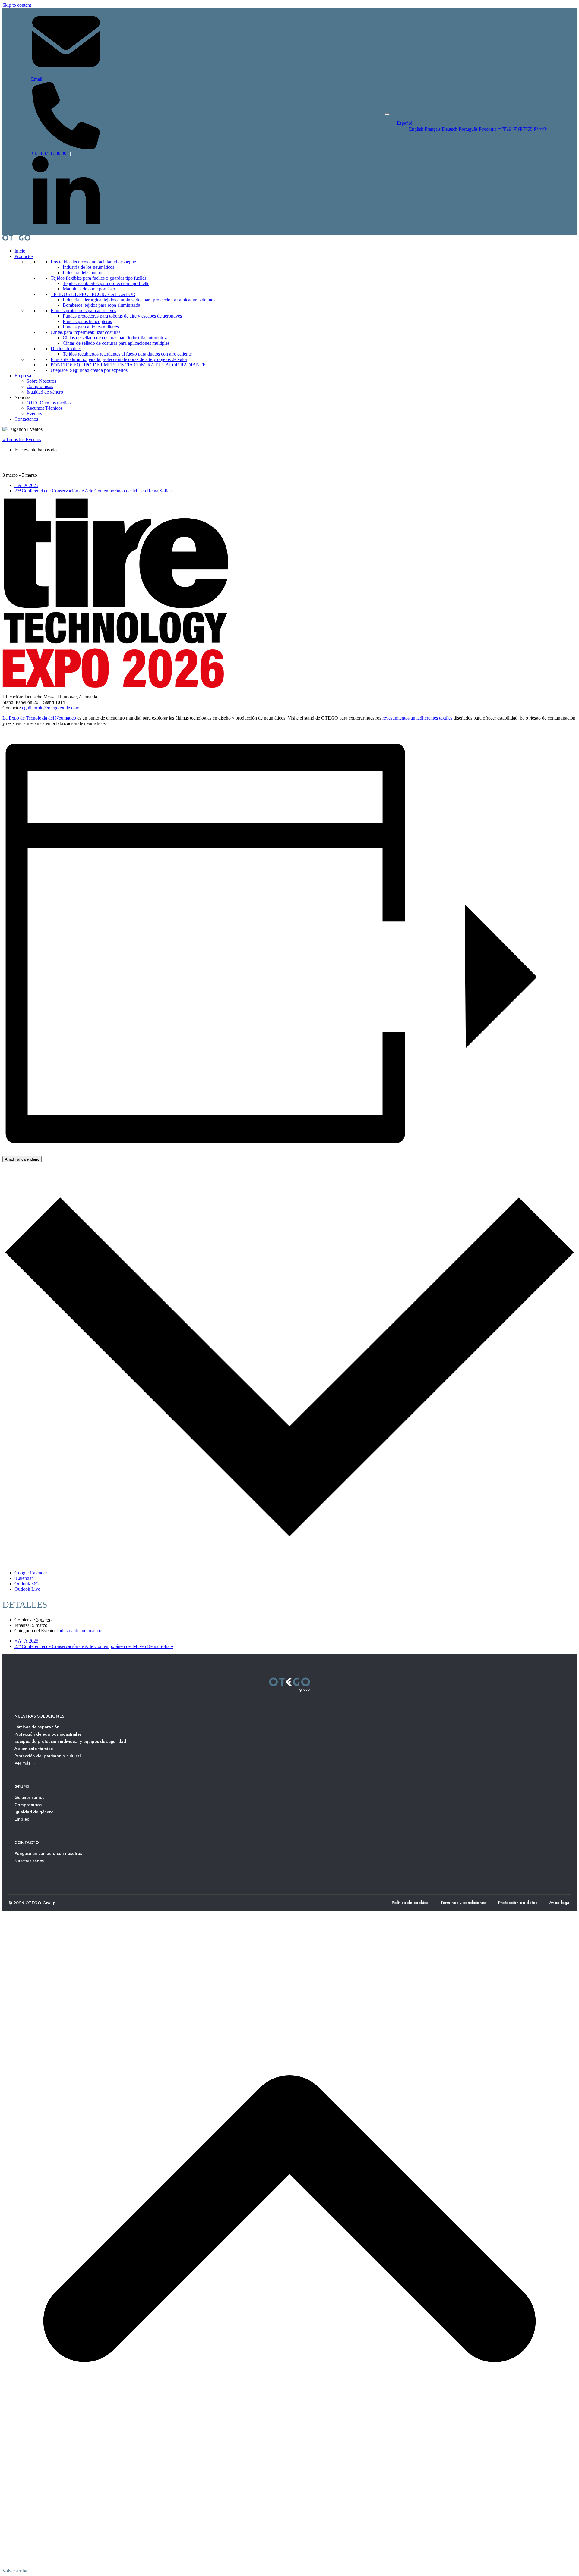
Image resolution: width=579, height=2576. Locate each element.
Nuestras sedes (29, 1861)
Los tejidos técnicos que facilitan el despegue (93, 262)
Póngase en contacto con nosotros (48, 1853)
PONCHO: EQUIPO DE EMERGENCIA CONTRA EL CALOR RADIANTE (128, 365)
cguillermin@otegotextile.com (51, 708)
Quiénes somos (29, 1797)
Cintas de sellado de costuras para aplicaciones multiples (116, 343)
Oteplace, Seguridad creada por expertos (89, 370)
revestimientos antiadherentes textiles (417, 718)
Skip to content (17, 5)
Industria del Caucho (82, 273)
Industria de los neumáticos (89, 267)
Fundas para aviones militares (91, 327)
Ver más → (25, 1763)
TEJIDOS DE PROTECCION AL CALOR (93, 294)
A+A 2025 (26, 485)
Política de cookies (410, 1903)
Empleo (22, 1819)
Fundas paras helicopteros (87, 321)
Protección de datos (518, 1903)
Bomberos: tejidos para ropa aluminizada (101, 305)
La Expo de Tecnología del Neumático (39, 718)
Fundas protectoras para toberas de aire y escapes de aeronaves (122, 316)
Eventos (34, 414)
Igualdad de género (45, 392)
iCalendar (24, 1578)
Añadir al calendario (22, 1159)
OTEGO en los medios (49, 403)
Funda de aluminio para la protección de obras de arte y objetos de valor (119, 359)
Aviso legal (560, 1903)
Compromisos (40, 386)
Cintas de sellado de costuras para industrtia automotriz (115, 338)
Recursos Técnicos (44, 408)
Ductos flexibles (66, 348)
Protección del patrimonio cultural (48, 1756)
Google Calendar (31, 1573)
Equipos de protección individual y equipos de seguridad (70, 1741)
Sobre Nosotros (41, 381)
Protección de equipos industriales (48, 1734)
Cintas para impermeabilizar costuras (85, 332)
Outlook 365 (27, 1584)
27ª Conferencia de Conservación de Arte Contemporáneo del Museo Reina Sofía (94, 491)
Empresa (23, 376)
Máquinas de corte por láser (89, 289)
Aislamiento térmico (34, 1749)
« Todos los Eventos (22, 439)
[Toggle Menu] (387, 114)
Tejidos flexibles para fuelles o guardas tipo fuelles (98, 278)
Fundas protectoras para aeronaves (83, 311)
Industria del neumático (79, 1631)
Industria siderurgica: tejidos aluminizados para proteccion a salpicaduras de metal (140, 300)
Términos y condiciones (463, 1903)
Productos (24, 256)
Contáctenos (26, 419)
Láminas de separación (37, 1727)
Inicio (20, 251)
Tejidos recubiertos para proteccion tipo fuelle (106, 283)
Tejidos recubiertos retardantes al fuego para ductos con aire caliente (127, 354)
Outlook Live (27, 1589)
